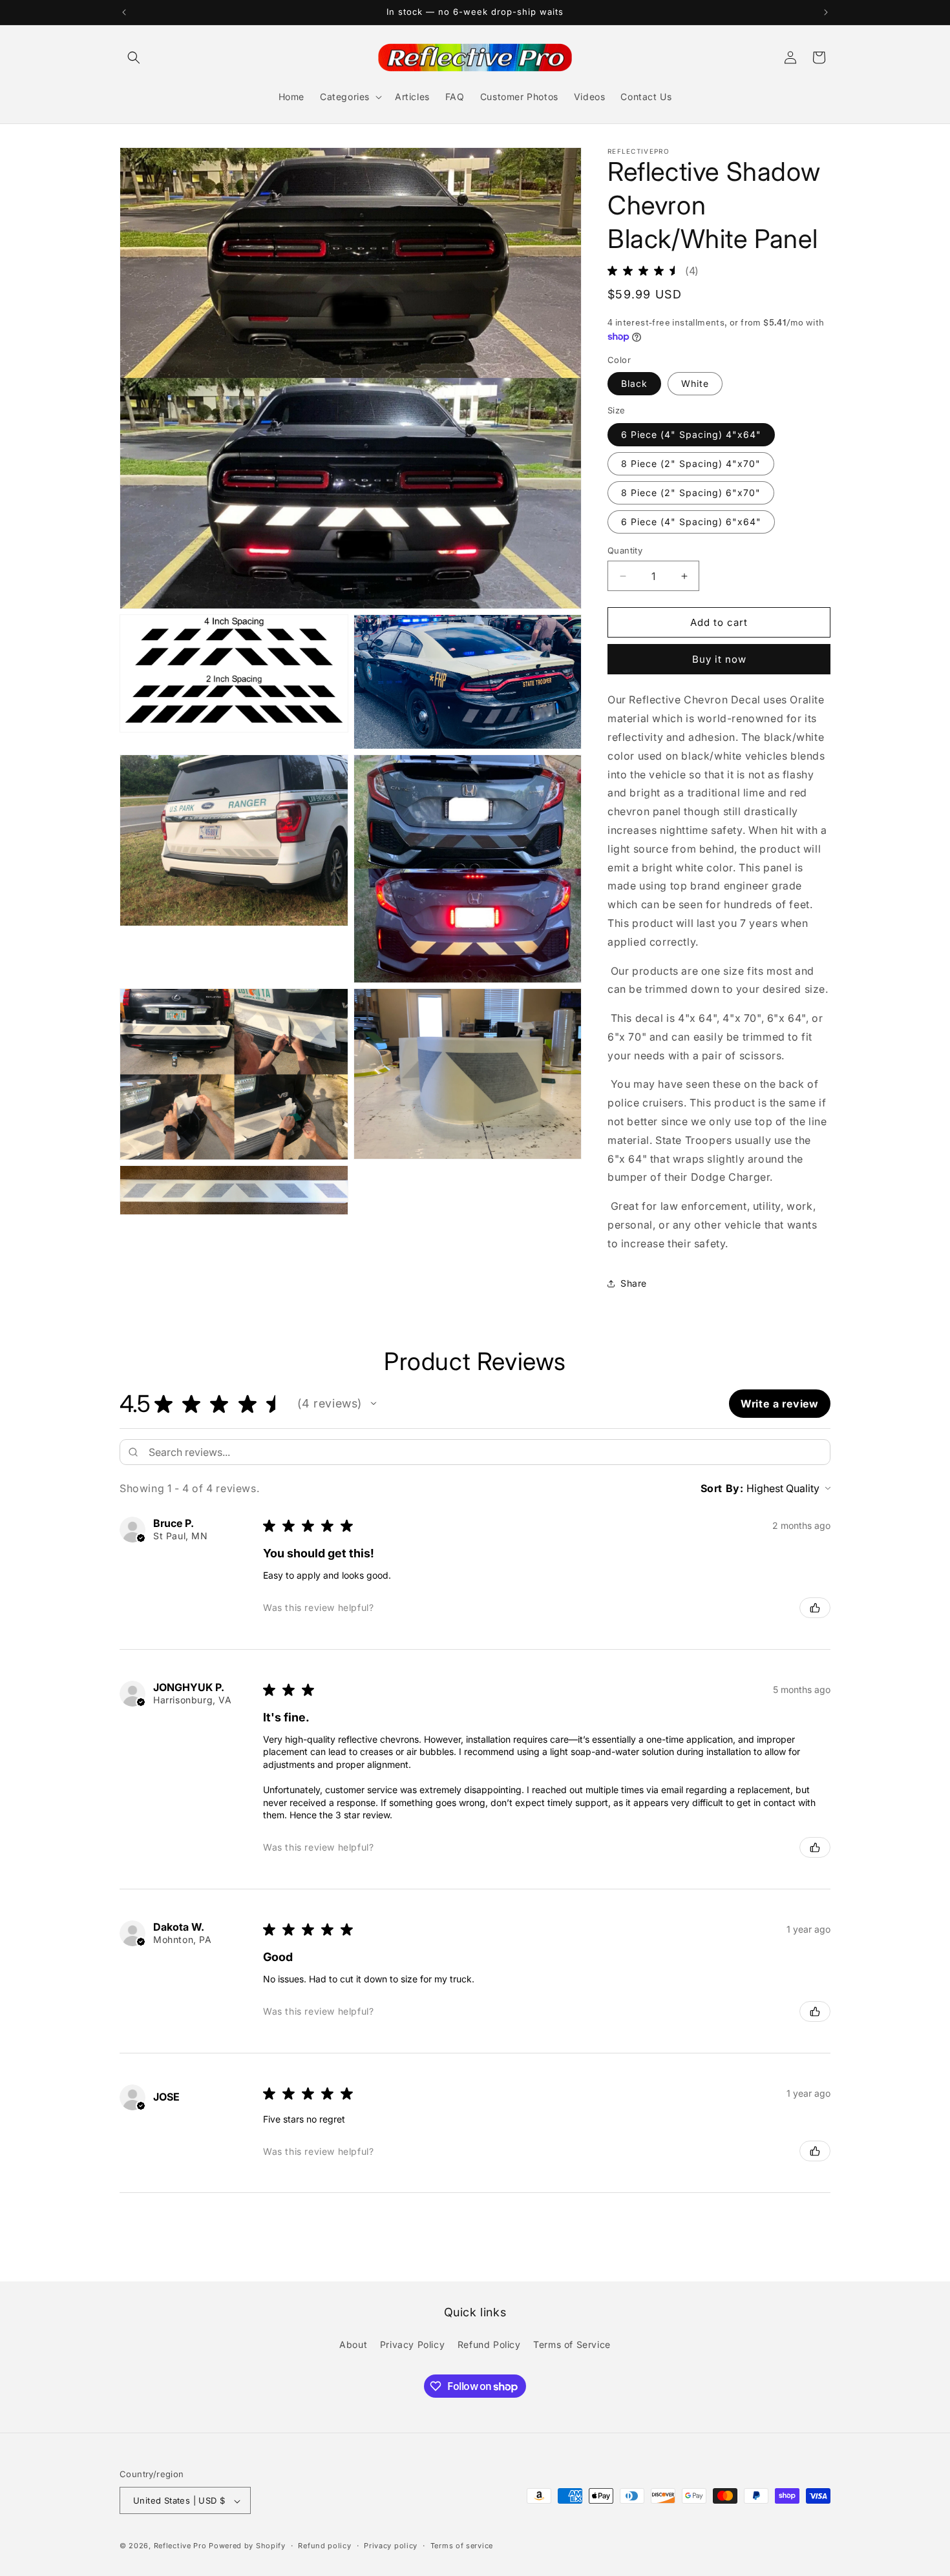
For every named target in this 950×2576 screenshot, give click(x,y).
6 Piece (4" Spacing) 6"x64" (691, 522)
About (353, 2344)
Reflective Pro (180, 2546)
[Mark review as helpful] (815, 1608)
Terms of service (462, 2546)
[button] (134, 57)
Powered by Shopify (247, 2546)
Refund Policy (489, 2344)
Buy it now (719, 659)
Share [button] (634, 1283)
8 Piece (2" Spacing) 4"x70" (691, 463)
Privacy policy (391, 2546)
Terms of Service (572, 2344)
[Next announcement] (826, 12)
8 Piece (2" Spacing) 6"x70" (691, 493)
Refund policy (324, 2546)
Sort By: (722, 1488)
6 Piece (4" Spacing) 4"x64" (691, 434)
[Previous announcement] (124, 12)
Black (634, 383)
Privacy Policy (412, 2344)
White (695, 383)
